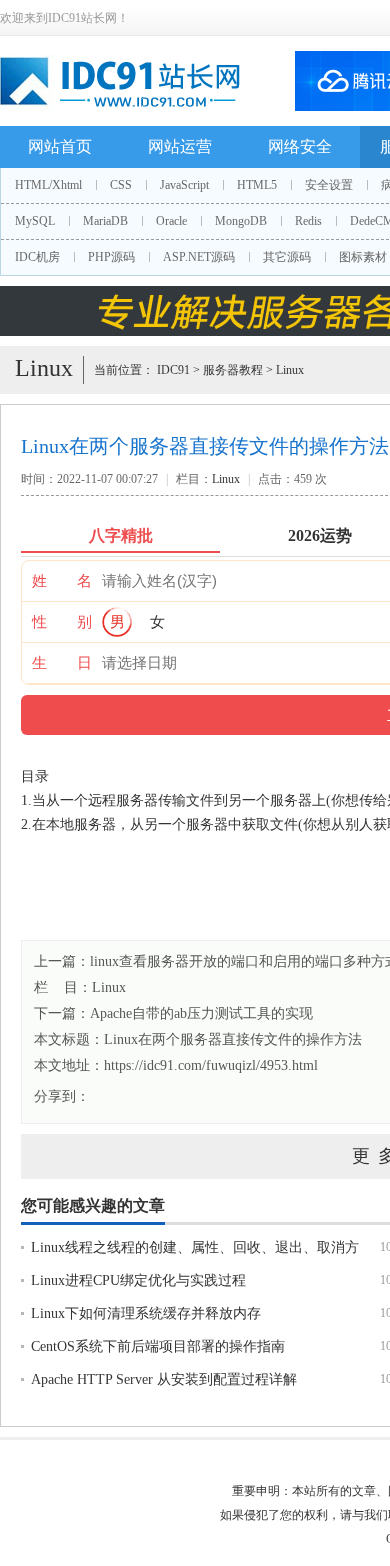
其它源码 (287, 257)
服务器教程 (233, 370)
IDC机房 (37, 257)
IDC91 (173, 370)
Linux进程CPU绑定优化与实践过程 (138, 1280)
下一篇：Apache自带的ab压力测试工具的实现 (173, 1013)
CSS (121, 185)
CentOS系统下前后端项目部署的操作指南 (158, 1346)
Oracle (171, 221)
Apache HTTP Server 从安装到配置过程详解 (164, 1379)
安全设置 (329, 185)
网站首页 (60, 146)
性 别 (62, 622)
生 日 (62, 663)
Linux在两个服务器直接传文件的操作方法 (233, 1039)
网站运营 (180, 146)
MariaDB (105, 221)
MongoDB (241, 221)
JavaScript (184, 185)
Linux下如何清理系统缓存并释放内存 (146, 1313)
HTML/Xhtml (48, 185)
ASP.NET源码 (199, 257)
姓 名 (62, 581)
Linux (290, 370)
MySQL (35, 221)
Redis (308, 221)
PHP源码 (111, 257)
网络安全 (300, 146)
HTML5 (257, 185)
